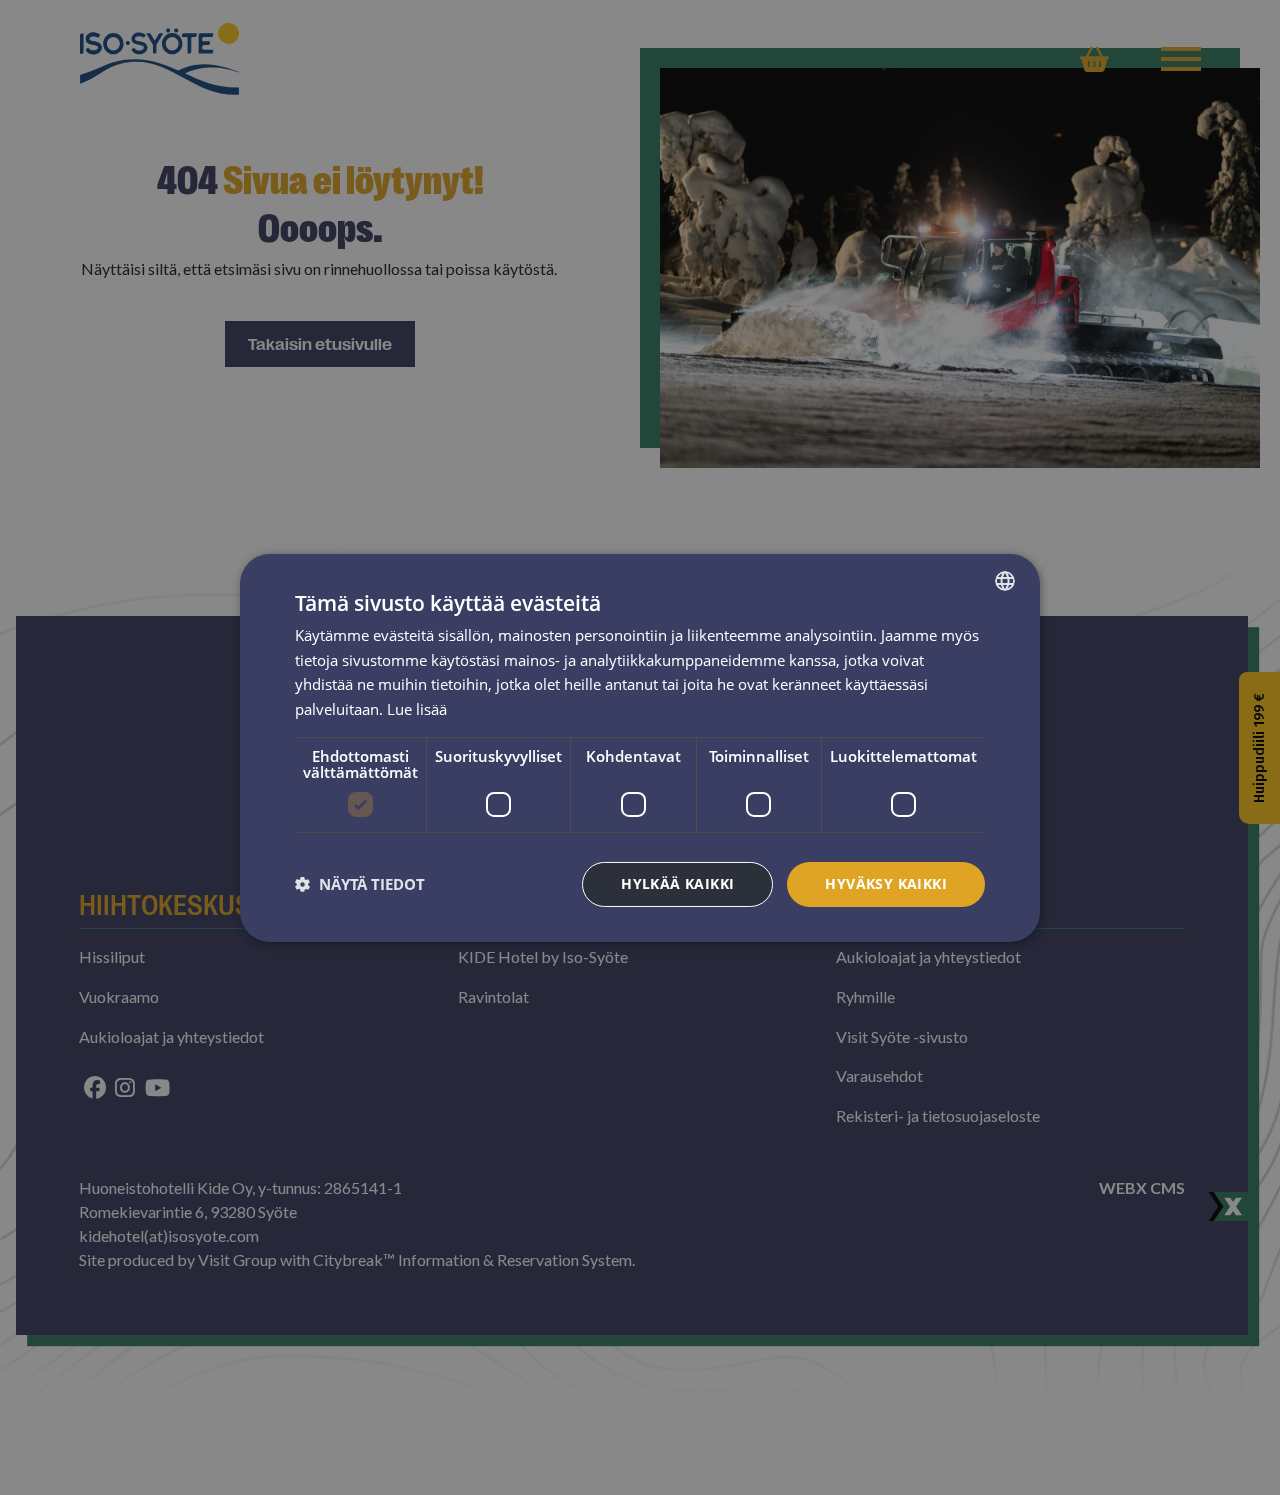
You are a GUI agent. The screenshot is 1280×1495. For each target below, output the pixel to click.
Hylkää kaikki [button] (677, 883)
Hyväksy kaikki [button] (886, 883)
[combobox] (1005, 580)
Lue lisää (417, 709)
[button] (360, 884)
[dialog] (640, 747)
